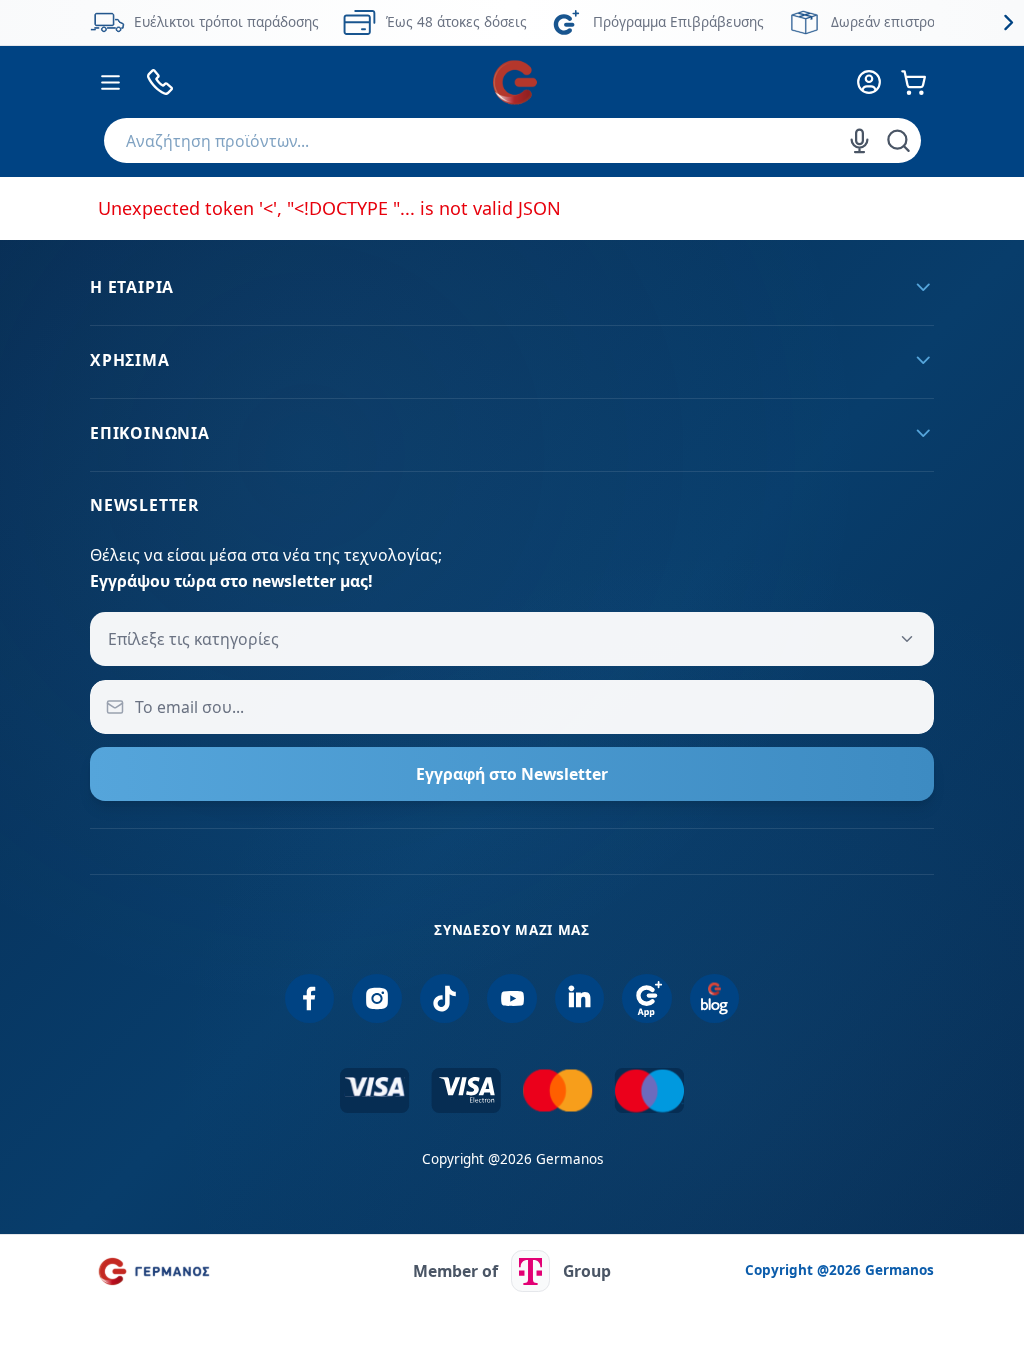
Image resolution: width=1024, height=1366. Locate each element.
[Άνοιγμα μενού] (110, 82)
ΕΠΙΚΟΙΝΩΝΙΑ (150, 433)
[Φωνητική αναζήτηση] (860, 141)
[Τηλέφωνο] (159, 82)
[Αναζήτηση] (898, 141)
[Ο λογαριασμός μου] (869, 82)
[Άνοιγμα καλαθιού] (914, 82)
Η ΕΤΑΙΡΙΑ (132, 287)
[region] (512, 22)
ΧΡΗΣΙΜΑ (130, 360)
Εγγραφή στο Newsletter (512, 774)
